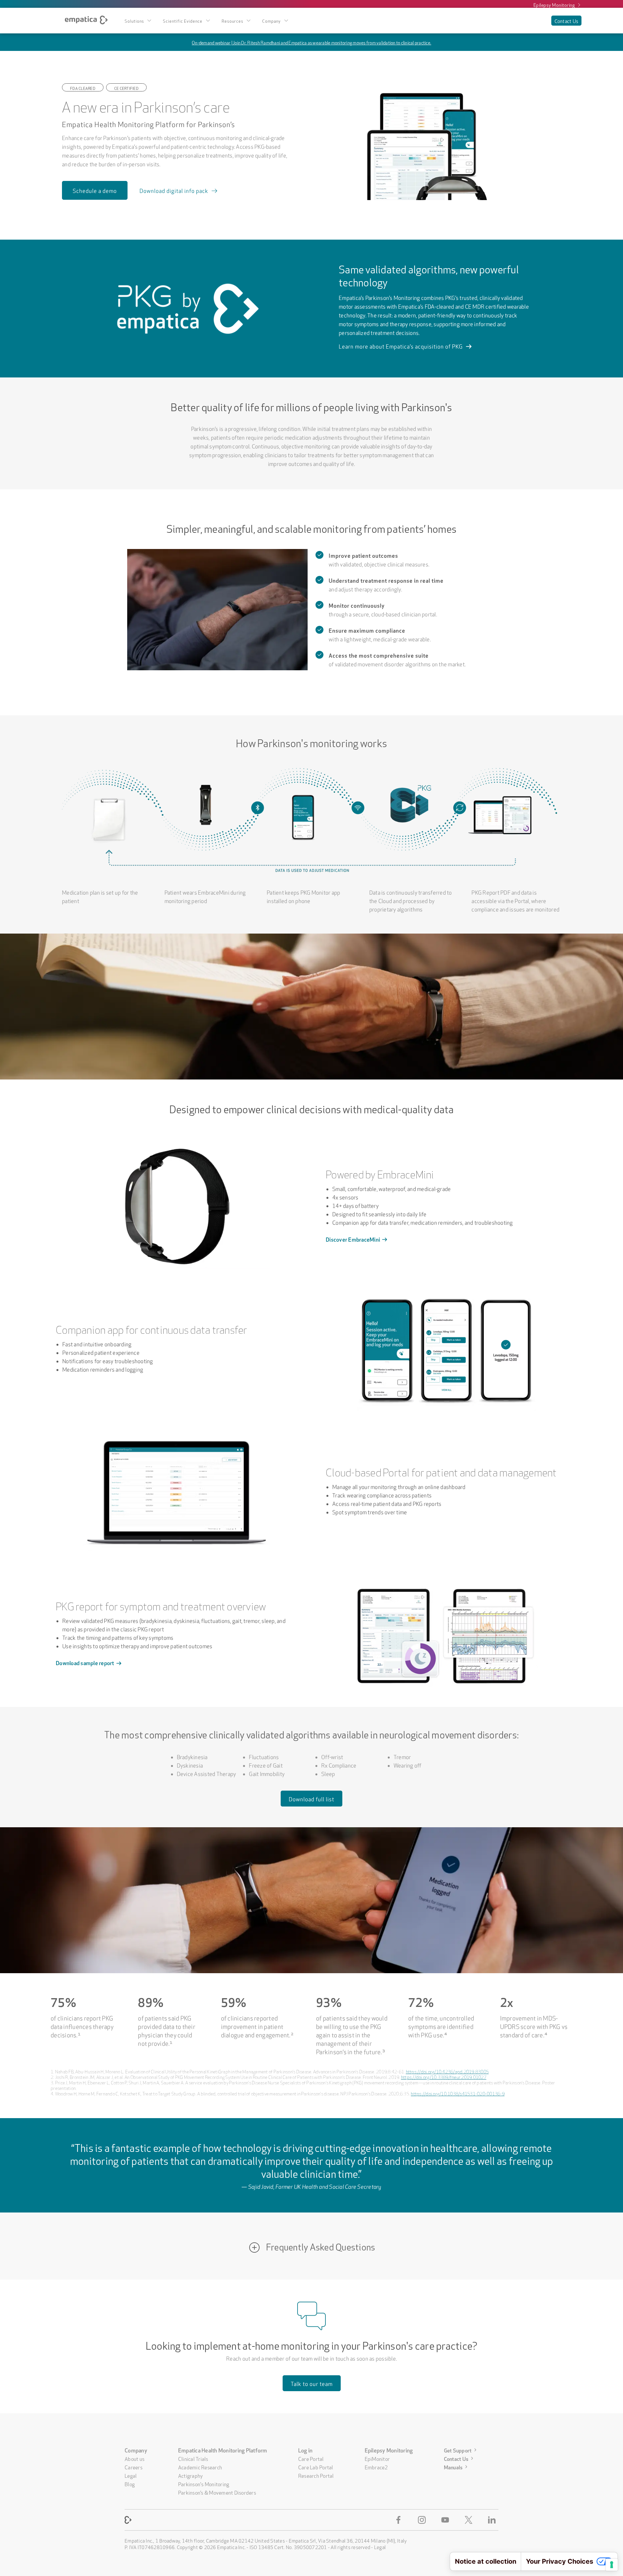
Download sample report (85, 1662)
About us (134, 2458)
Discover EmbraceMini (353, 1239)
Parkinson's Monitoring (204, 2484)
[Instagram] (423, 2520)
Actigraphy (191, 2475)
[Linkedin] (493, 2520)
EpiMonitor (377, 2458)
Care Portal (311, 2458)
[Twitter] (470, 2520)
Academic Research (200, 2467)
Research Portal (316, 2475)
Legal (131, 2475)
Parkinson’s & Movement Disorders (217, 2492)
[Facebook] (400, 2520)
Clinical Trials (193, 2458)
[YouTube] (446, 2520)
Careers (134, 2467)
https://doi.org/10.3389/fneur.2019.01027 (444, 2077)
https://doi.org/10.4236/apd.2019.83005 (447, 2071)
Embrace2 (376, 2467)
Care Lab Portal (316, 2467)
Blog (130, 2484)
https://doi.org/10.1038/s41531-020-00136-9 (458, 2093)
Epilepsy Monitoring (554, 5)
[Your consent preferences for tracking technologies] (612, 2565)
